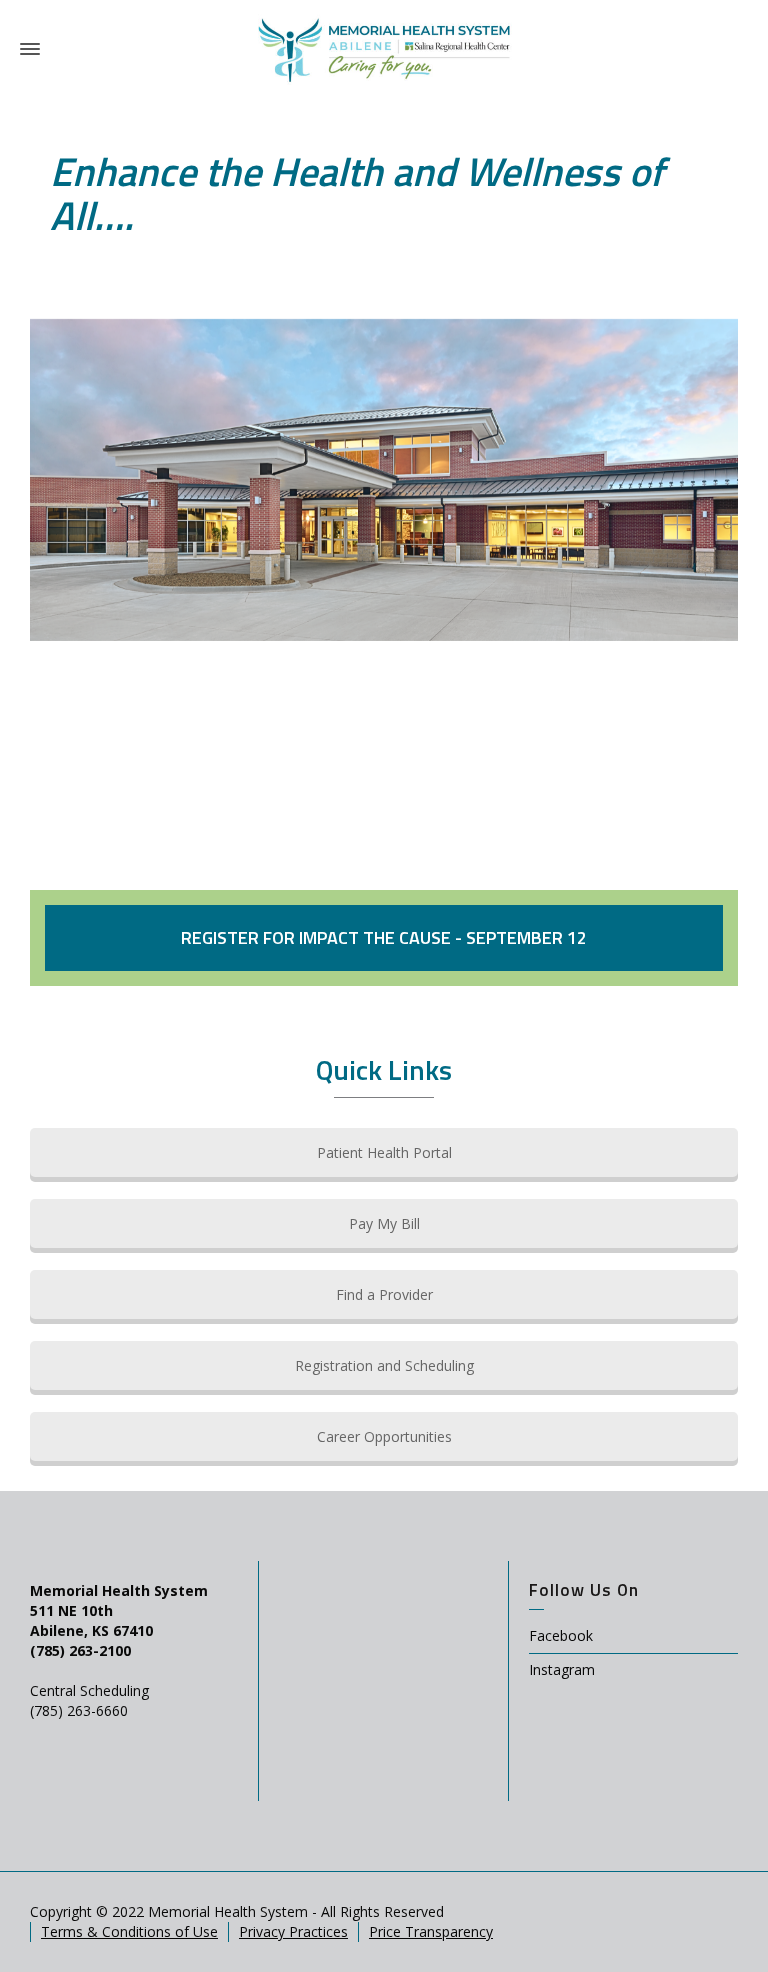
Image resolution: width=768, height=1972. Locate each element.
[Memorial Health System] (384, 48)
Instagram (562, 1669)
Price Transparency (431, 1931)
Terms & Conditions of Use (129, 1931)
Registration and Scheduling (384, 1365)
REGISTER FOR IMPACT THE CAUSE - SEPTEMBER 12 (384, 937)
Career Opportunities (384, 1436)
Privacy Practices (293, 1931)
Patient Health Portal (384, 1152)
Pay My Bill (384, 1223)
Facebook (561, 1635)
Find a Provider (384, 1294)
